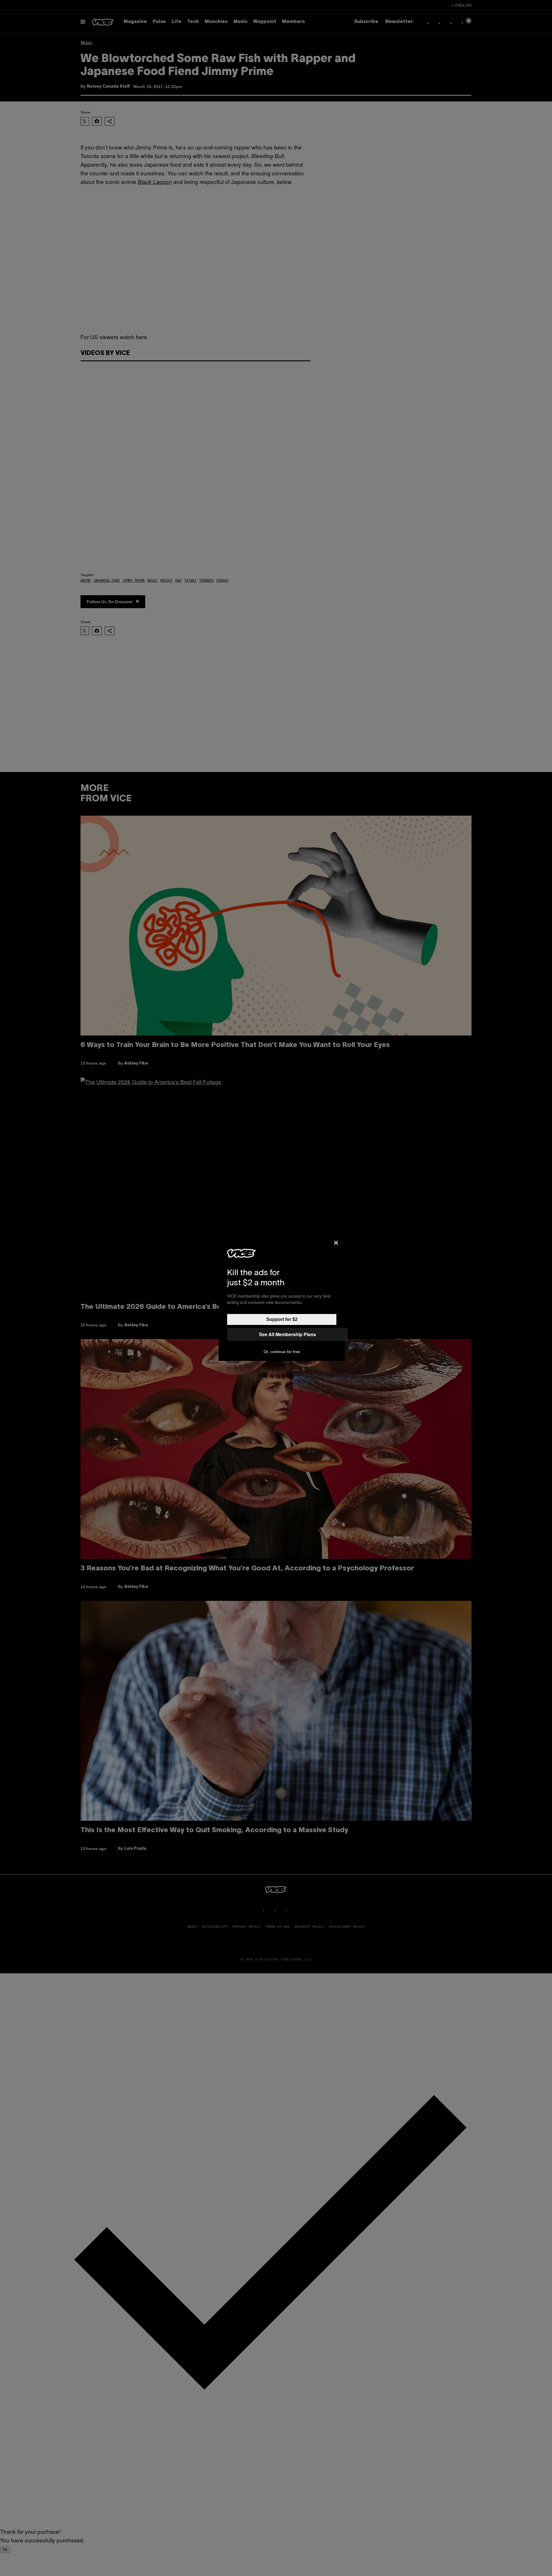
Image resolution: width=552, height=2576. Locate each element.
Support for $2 (282, 1319)
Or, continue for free (282, 1352)
